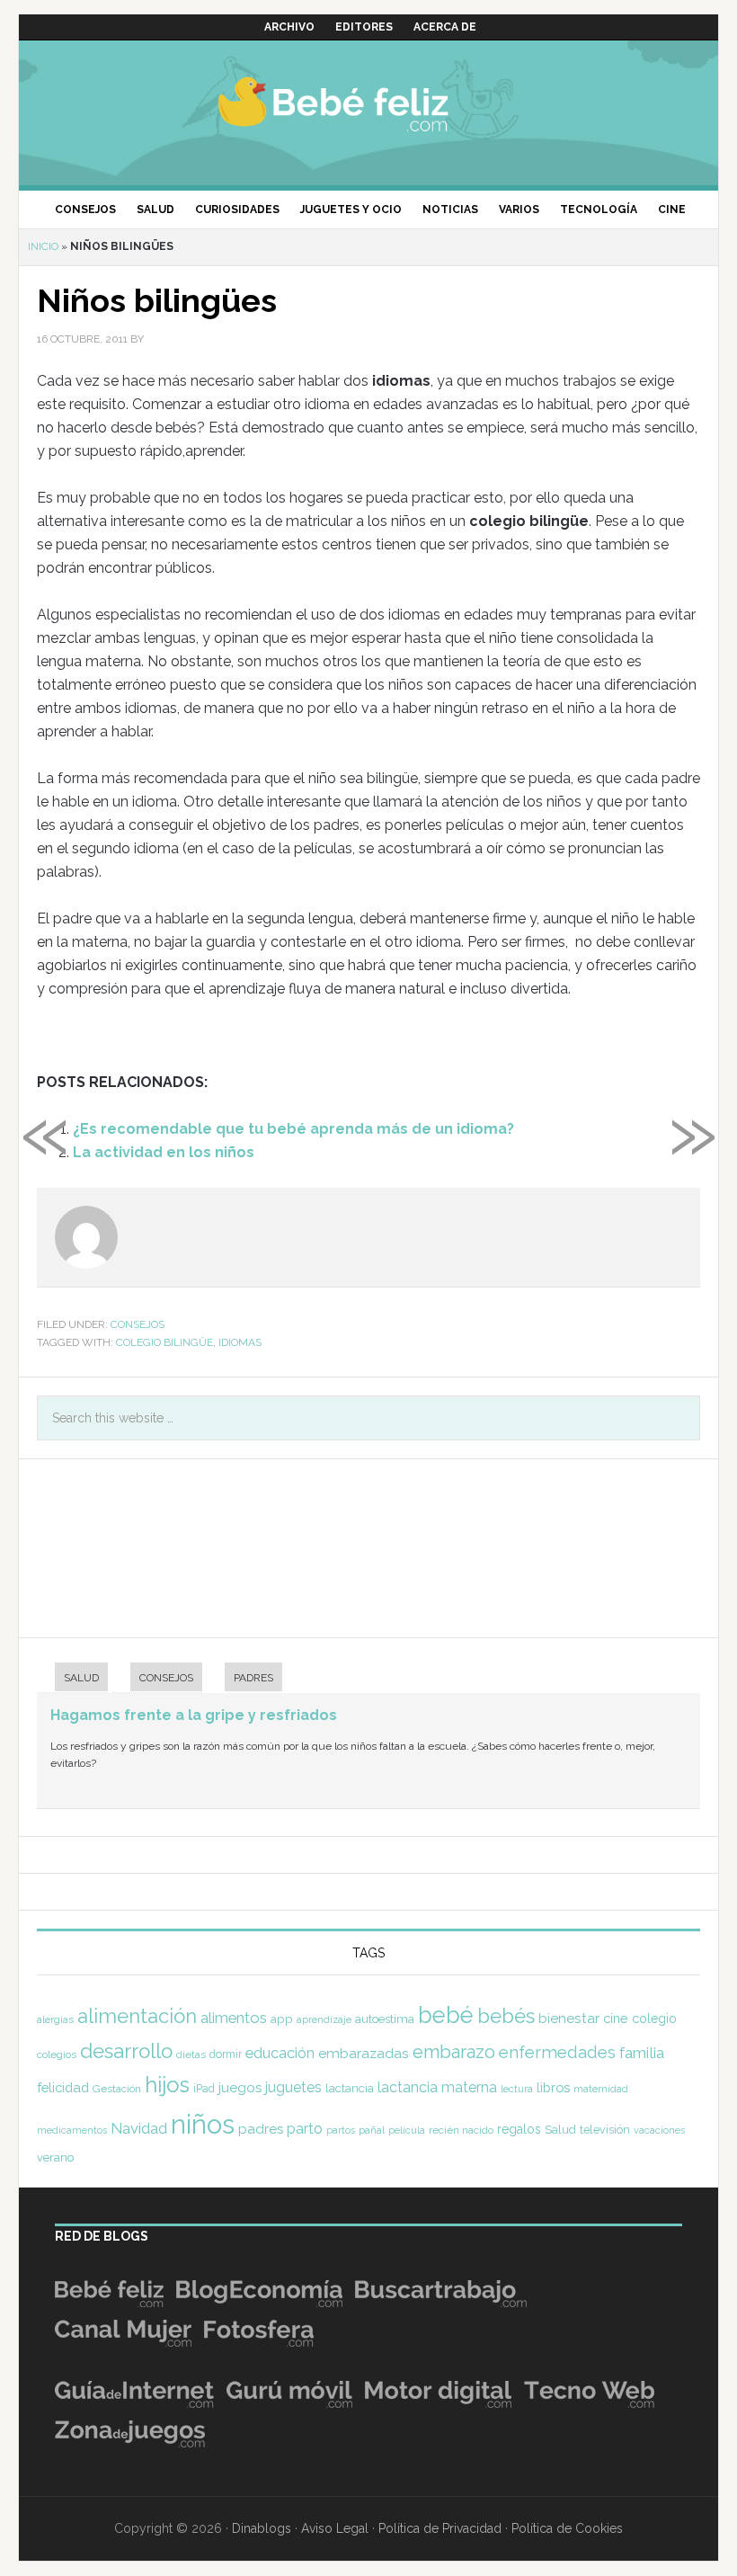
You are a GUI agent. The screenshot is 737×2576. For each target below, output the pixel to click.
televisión (605, 2130)
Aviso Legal (335, 2528)
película (407, 2130)
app (282, 2019)
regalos (519, 2129)
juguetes (293, 2087)
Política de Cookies (567, 2528)
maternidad (601, 2089)
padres (261, 2129)
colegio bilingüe (164, 1342)
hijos (167, 2085)
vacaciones (659, 2130)
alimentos (234, 2018)
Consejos (138, 1324)
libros (553, 2087)
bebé (446, 2015)
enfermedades (557, 2052)
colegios (57, 2055)
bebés (506, 2016)
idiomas (240, 1342)
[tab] (72, 1679)
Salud (560, 2130)
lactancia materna (437, 2087)
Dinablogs (262, 2528)
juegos (240, 2088)
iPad (204, 2089)
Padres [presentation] (253, 1678)
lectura (517, 2089)
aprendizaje (324, 2019)
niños (203, 2124)
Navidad (139, 2128)
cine (616, 2019)
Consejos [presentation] (166, 1678)
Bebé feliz (368, 103)
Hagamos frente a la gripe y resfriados (194, 1715)
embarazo (454, 2052)
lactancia (350, 2088)
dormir (226, 2054)
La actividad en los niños (164, 1152)
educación (280, 2053)
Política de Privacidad (440, 2528)
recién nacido (461, 2130)
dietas (191, 2055)
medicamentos (72, 2130)
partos (341, 2130)
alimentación (137, 2016)
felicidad (63, 2087)
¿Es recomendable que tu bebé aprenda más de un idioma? (293, 1129)
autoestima (385, 2019)
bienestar (569, 2018)
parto (305, 2129)
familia (642, 2053)
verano (55, 2157)
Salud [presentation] (81, 1678)
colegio (654, 2019)
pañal (372, 2130)
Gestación (117, 2089)
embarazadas (364, 2053)
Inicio (43, 246)
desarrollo (126, 2051)
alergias (55, 2019)
